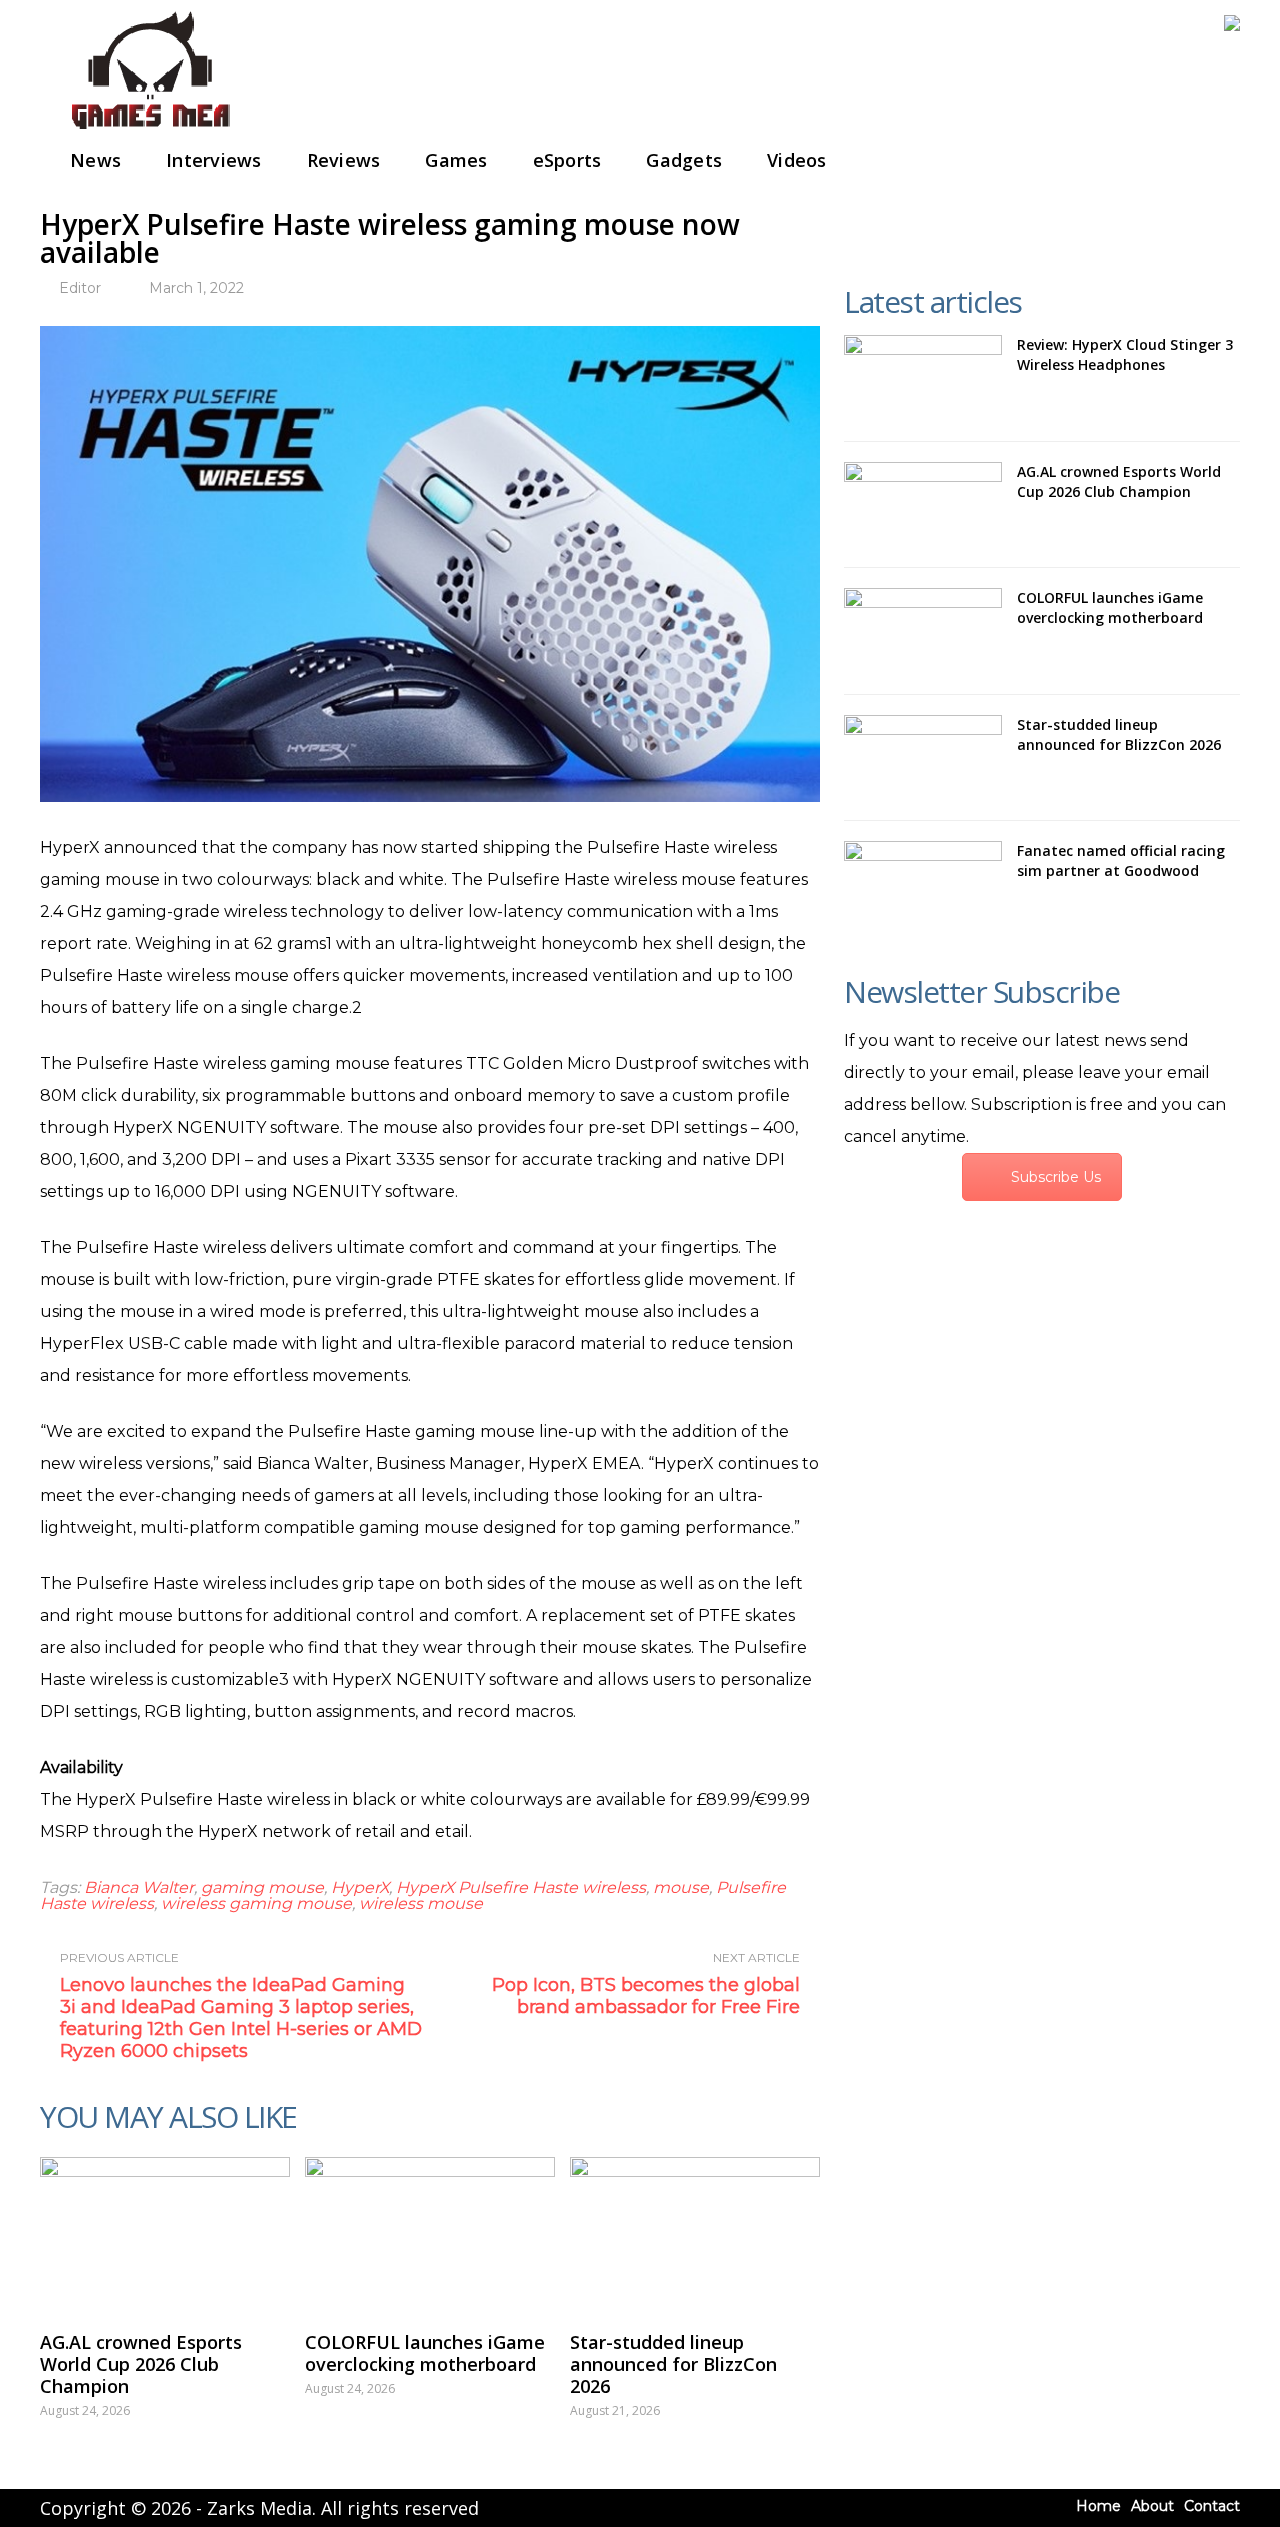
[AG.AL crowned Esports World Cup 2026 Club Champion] (165, 2234)
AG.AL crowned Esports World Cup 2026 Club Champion (141, 2364)
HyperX (360, 1887)
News (95, 160)
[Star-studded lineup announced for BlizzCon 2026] (695, 2234)
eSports (567, 160)
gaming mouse (262, 1887)
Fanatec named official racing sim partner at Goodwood (1121, 860)
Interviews (214, 160)
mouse (681, 1887)
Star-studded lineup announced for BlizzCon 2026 (673, 2364)
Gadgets (684, 160)
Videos (797, 160)
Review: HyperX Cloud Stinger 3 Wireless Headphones (1125, 354)
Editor (80, 288)
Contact (1212, 2506)
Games (456, 160)
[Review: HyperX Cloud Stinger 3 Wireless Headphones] (923, 378)
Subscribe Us (1056, 1177)
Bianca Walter (139, 1887)
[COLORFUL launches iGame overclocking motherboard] (430, 2234)
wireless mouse (421, 1903)
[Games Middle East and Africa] (150, 130)
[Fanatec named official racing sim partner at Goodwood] (923, 884)
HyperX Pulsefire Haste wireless (521, 1887)
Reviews (344, 160)
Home (1098, 2506)
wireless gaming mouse (256, 1903)
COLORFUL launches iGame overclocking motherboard (425, 2353)
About (1152, 2506)
